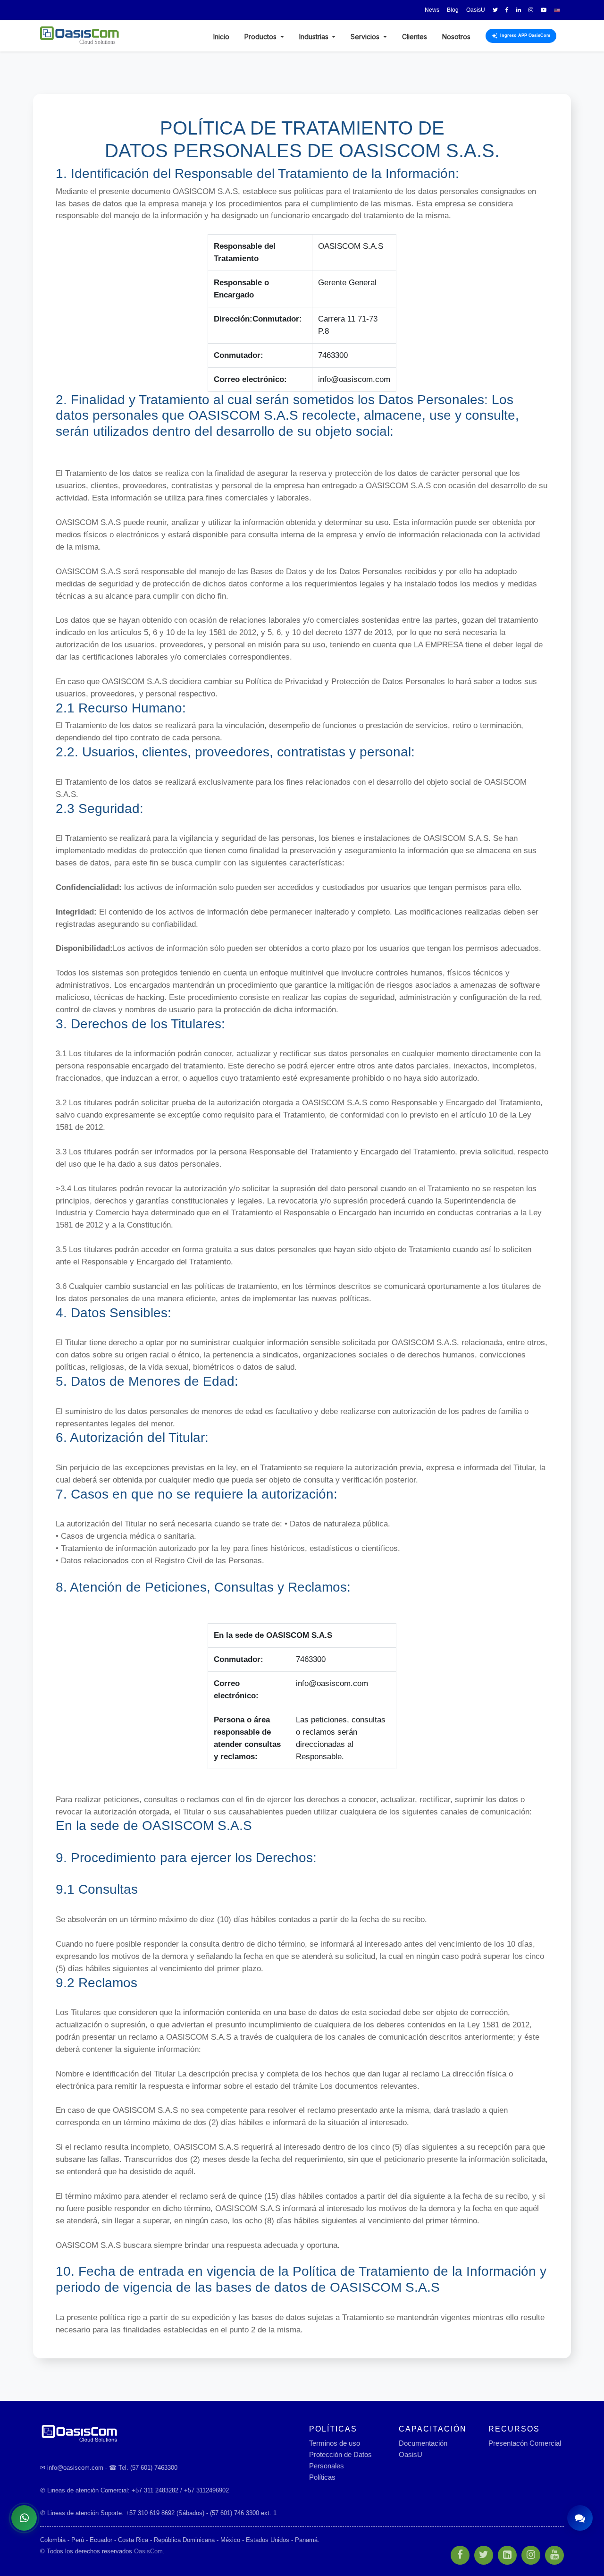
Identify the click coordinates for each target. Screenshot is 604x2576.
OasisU (411, 2454)
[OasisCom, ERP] (168, 2433)
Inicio (221, 37)
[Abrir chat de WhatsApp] (24, 2518)
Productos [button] (261, 37)
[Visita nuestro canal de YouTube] (544, 10)
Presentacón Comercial (525, 2443)
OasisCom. (149, 2551)
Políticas (322, 2477)
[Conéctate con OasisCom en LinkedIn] (519, 10)
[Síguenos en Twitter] (495, 10)
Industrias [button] (315, 37)
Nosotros (456, 37)
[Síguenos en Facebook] (507, 10)
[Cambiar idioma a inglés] (557, 10)
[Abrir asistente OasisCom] (580, 2518)
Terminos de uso (335, 2443)
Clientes (415, 37)
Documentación (423, 2443)
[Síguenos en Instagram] (531, 10)
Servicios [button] (366, 37)
